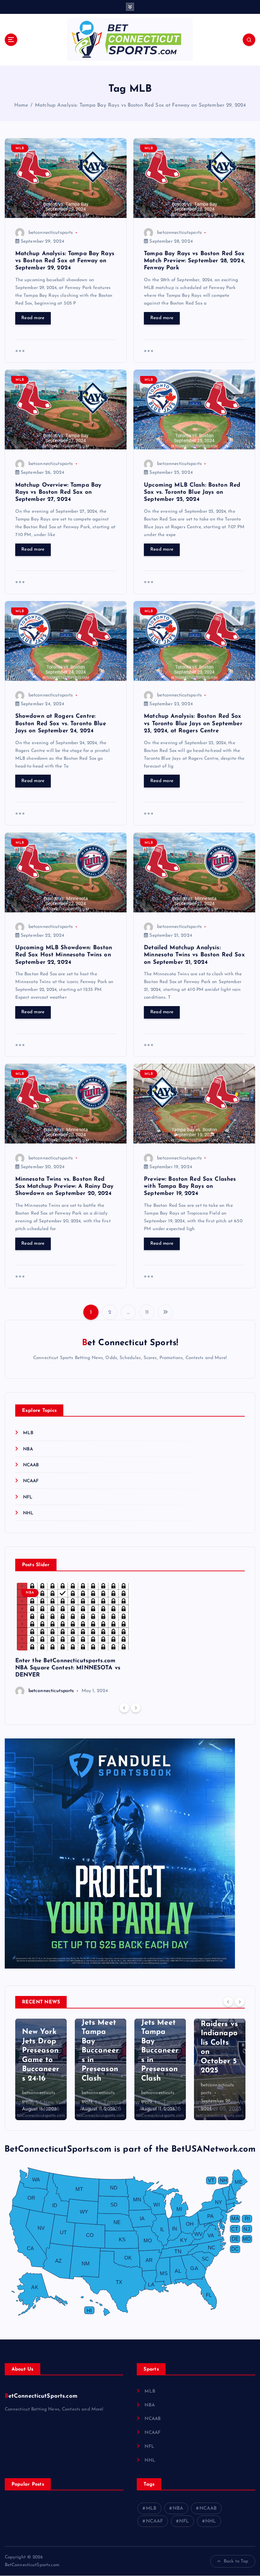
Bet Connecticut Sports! (130, 1343)
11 (147, 1313)
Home (21, 105)
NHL (28, 1513)
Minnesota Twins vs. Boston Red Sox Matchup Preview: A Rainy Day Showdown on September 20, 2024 (64, 1186)
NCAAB (31, 1465)
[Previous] (124, 1708)
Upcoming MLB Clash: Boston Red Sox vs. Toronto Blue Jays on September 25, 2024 (192, 492)
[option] (73, 1639)
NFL (28, 1497)
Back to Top (236, 2561)
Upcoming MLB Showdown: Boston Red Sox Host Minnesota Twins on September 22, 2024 (64, 955)
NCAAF (31, 1481)
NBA (28, 1449)
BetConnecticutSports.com (41, 2396)
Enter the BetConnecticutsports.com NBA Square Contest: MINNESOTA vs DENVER (68, 1668)
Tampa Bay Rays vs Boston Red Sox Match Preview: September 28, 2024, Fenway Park (194, 261)
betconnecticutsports (51, 233)
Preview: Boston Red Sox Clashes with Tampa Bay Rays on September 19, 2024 (190, 1186)
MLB (20, 148)
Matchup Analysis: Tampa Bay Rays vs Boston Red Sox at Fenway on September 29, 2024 (140, 105)
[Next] (136, 1708)
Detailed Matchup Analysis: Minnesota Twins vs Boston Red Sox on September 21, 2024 (194, 955)
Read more (33, 318)
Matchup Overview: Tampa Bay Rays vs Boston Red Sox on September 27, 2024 (58, 492)
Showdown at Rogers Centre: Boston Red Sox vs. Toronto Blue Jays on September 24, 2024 (61, 723)
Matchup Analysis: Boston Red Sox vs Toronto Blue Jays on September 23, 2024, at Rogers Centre (193, 723)
